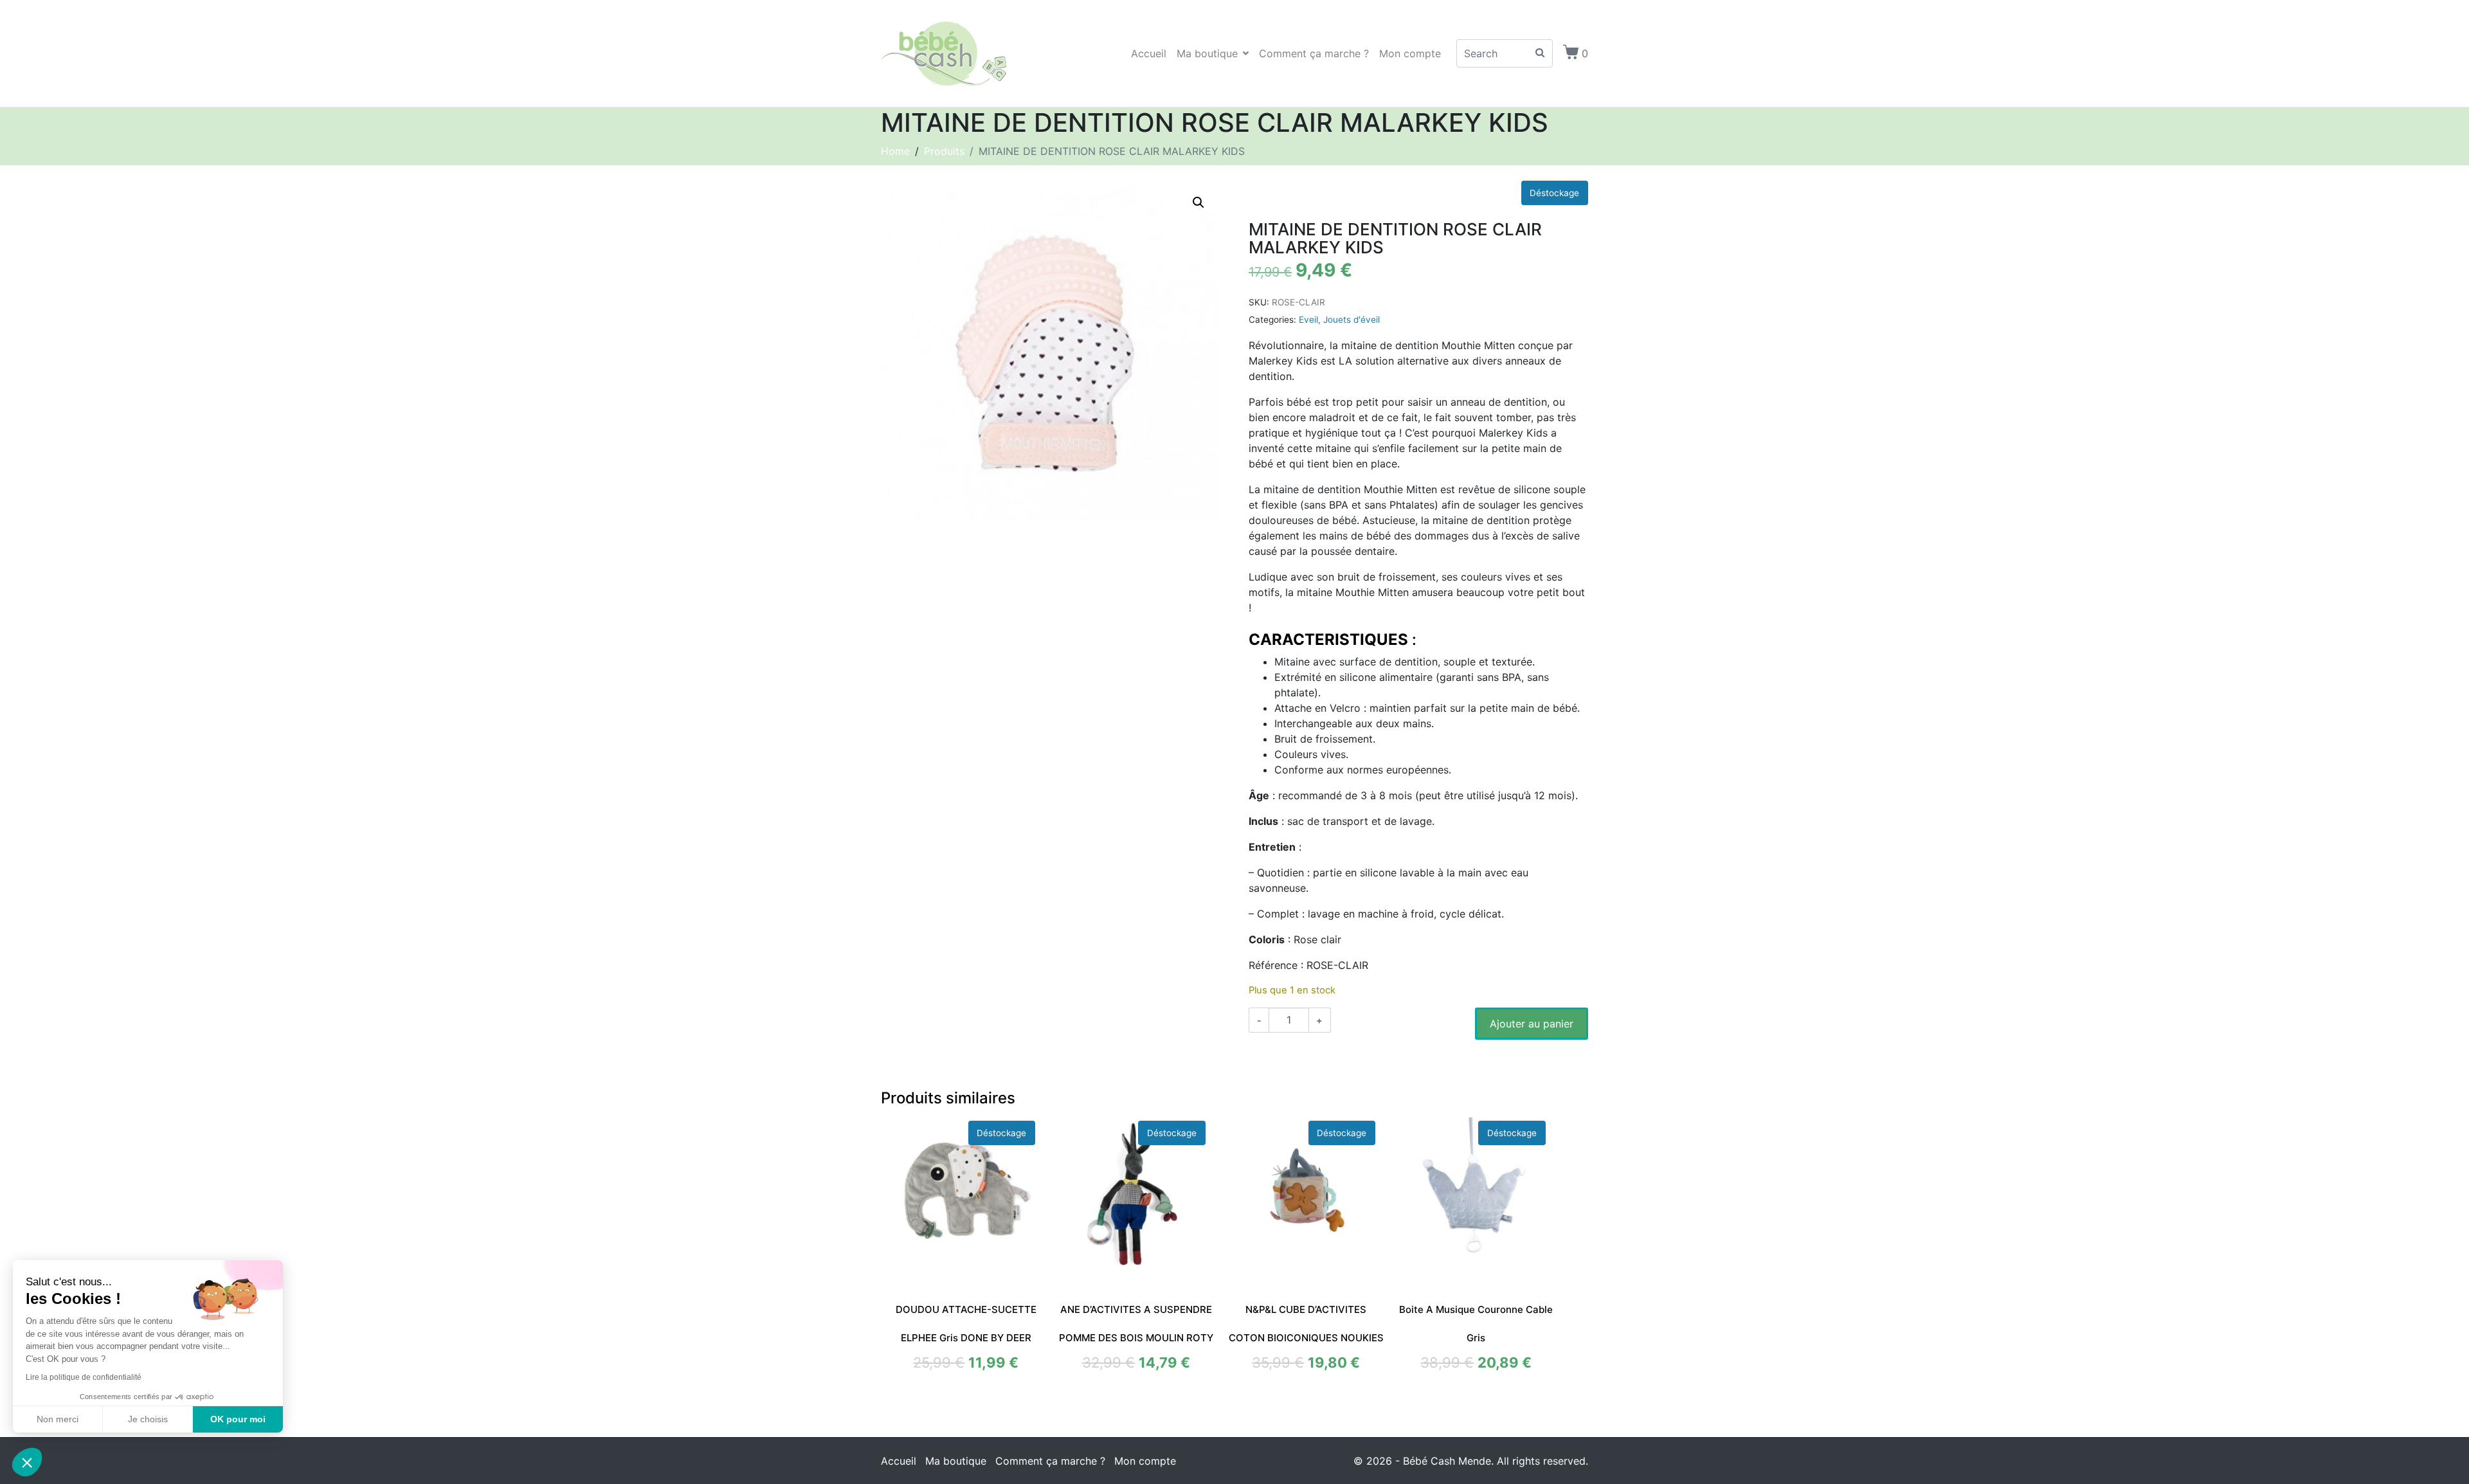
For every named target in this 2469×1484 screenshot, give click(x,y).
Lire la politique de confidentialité (84, 1377)
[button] (1198, 203)
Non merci (58, 1419)
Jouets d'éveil (1352, 320)
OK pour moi (238, 1419)
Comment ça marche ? (1314, 53)
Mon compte (1410, 53)
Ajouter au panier (1532, 1024)
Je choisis (148, 1419)
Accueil (1149, 53)
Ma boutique (1207, 53)
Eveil (1308, 320)
